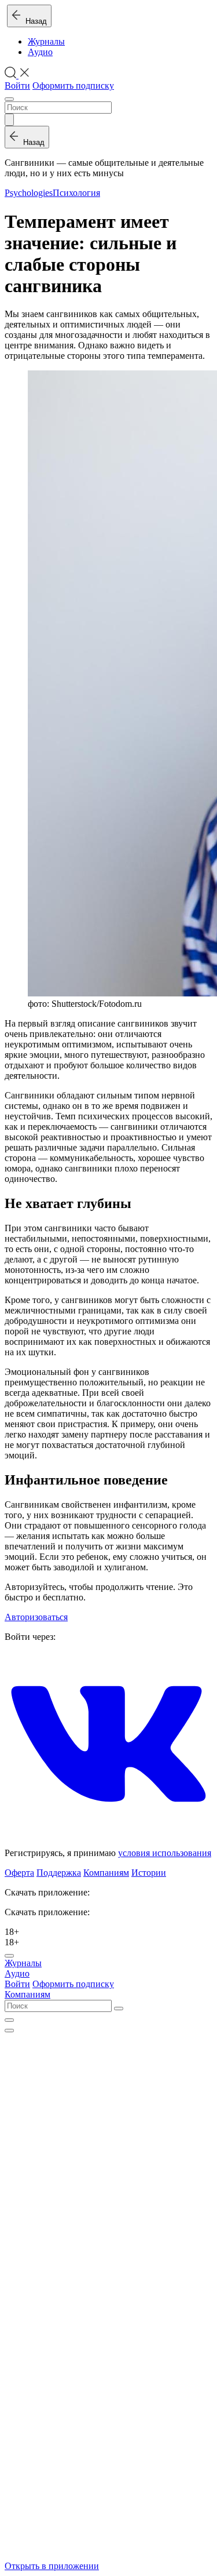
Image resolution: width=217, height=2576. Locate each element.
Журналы (46, 41)
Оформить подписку (73, 85)
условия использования (165, 1853)
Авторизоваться (36, 1617)
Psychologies (29, 193)
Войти (17, 85)
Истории (149, 1873)
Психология (76, 193)
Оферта (19, 1873)
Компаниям (106, 1873)
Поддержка (59, 1873)
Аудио (40, 52)
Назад (34, 21)
